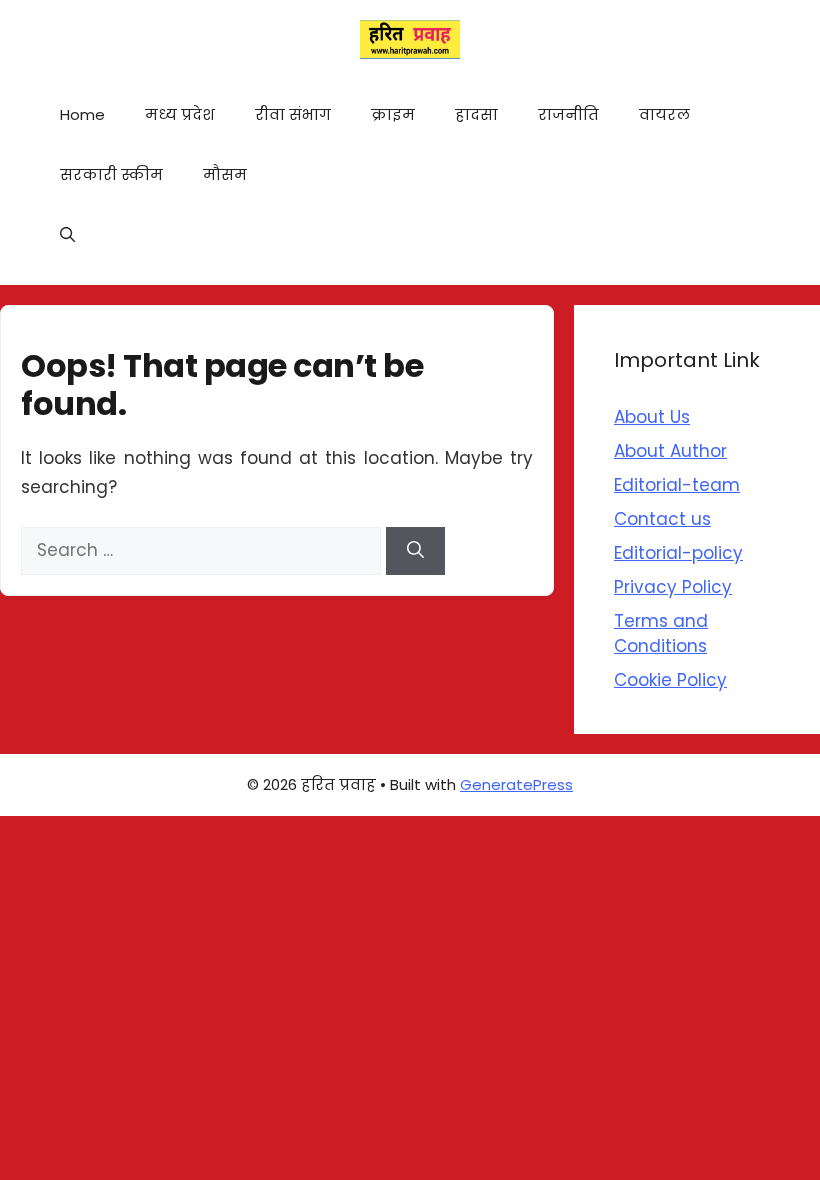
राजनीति (568, 114)
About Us (652, 417)
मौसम (225, 174)
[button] (67, 235)
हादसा (476, 114)
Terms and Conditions (661, 634)
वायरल (664, 114)
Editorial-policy (678, 553)
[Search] (415, 551)
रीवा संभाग (293, 114)
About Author (670, 451)
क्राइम (393, 114)
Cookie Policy (670, 680)
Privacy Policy (673, 587)
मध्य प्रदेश (180, 114)
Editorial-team (677, 485)
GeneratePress (516, 784)
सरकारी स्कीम (111, 174)
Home (82, 114)
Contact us (662, 519)
